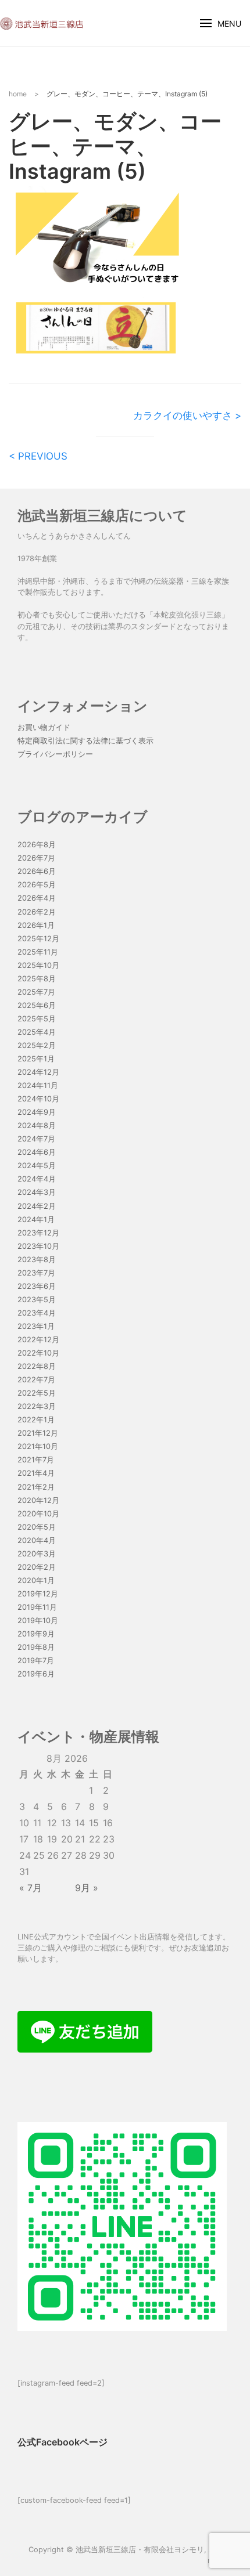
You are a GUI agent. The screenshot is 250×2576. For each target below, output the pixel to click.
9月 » (87, 1888)
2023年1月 (36, 1326)
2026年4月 (37, 898)
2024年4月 (37, 1179)
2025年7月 (36, 992)
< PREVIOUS (38, 456)
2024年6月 (37, 1152)
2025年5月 (37, 1019)
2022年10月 (38, 1353)
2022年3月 (37, 1406)
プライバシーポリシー (55, 754)
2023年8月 (37, 1260)
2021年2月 (36, 1487)
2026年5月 (37, 885)
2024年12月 (38, 1072)
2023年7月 (36, 1273)
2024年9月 (37, 1112)
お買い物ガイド (44, 727)
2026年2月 (37, 912)
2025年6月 (37, 1005)
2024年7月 (36, 1139)
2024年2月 (37, 1206)
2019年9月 (36, 1634)
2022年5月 (37, 1393)
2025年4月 (37, 1032)
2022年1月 (36, 1420)
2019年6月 (36, 1674)
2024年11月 (38, 1085)
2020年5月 (37, 1527)
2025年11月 (38, 952)
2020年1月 (36, 1580)
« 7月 (31, 1888)
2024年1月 (36, 1220)
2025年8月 (37, 979)
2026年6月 (37, 871)
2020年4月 (37, 1540)
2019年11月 (37, 1607)
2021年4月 (36, 1473)
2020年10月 (38, 1514)
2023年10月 (38, 1246)
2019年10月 (38, 1621)
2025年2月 (37, 1045)
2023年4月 (37, 1313)
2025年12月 (38, 939)
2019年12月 (38, 1594)
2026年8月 (37, 845)
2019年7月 (36, 1661)
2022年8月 (37, 1366)
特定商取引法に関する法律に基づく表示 (85, 741)
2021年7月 (36, 1460)
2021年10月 (38, 1446)
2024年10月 (38, 1099)
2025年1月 (36, 1059)
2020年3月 (37, 1554)
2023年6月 (37, 1286)
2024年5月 (37, 1166)
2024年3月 (37, 1192)
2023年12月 (38, 1233)
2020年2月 (37, 1567)
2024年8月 (37, 1126)
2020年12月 (38, 1500)
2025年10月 (38, 965)
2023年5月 (37, 1300)
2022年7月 (36, 1380)
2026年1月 (36, 925)
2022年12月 (38, 1340)
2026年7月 (36, 858)
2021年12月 (38, 1433)
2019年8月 (36, 1647)
